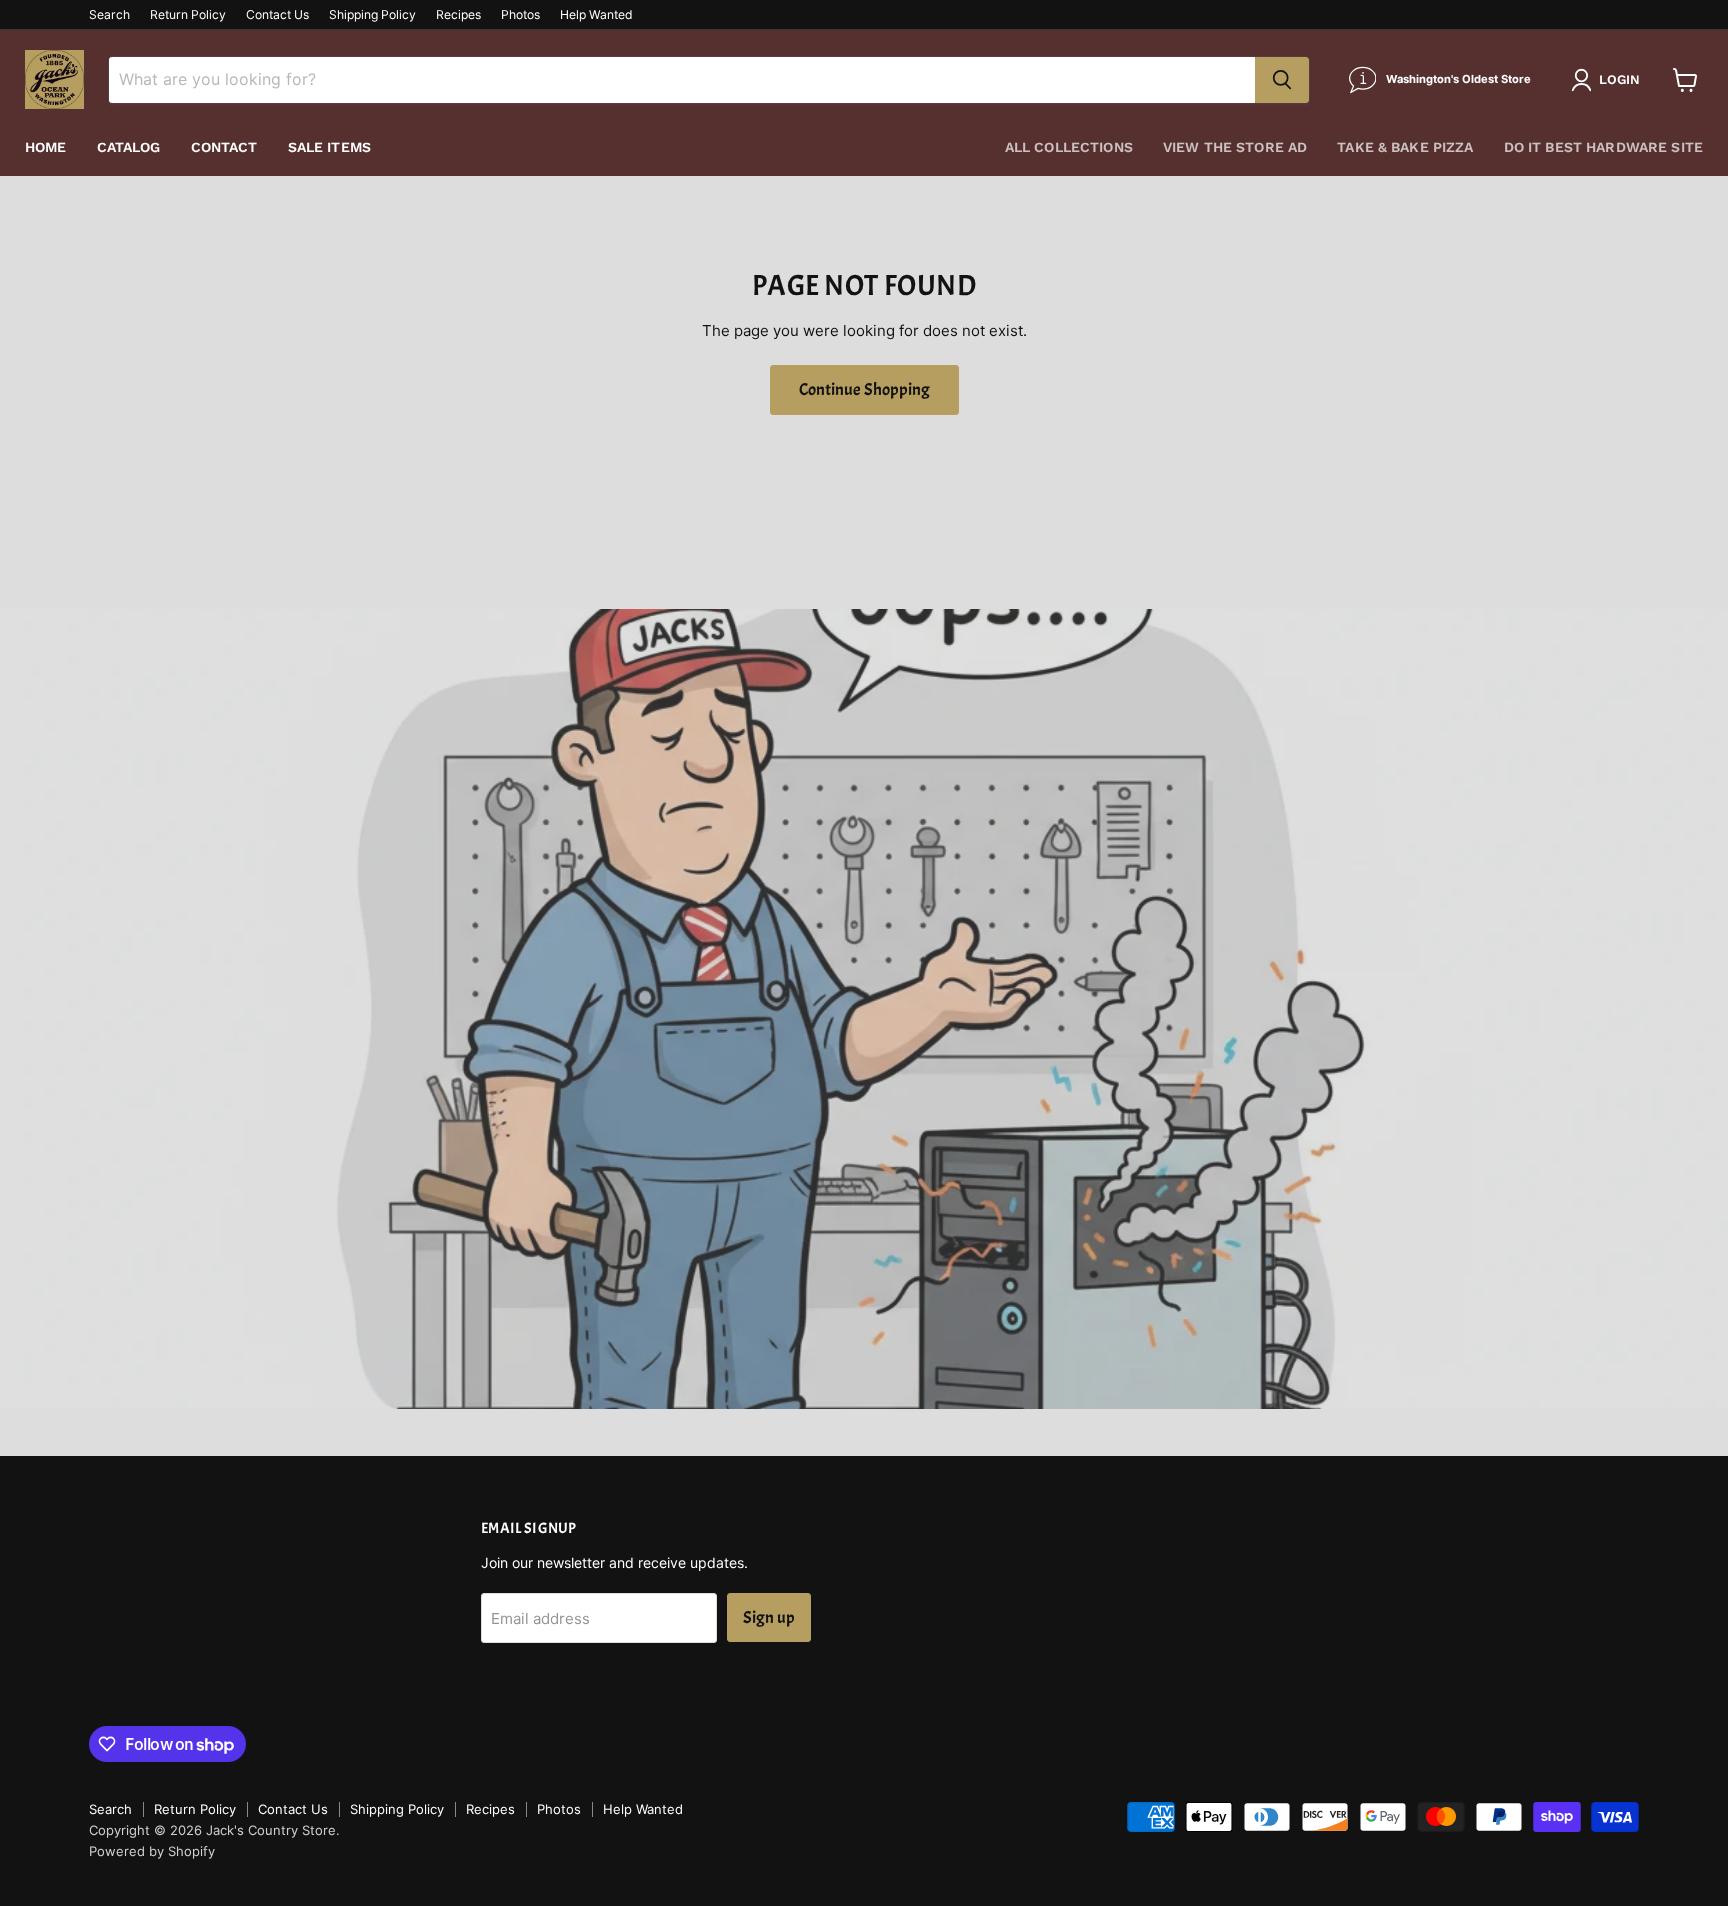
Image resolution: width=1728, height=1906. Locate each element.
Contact (224, 147)
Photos (520, 15)
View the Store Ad (1235, 147)
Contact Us (277, 15)
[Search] (1282, 80)
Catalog (129, 147)
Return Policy (188, 15)
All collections (1069, 147)
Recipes (458, 15)
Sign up (769, 1617)
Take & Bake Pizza (1405, 147)
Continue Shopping (864, 389)
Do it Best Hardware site (1603, 147)
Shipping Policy (372, 15)
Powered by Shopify (152, 1851)
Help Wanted (596, 15)
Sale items (329, 147)
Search (109, 15)
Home (46, 147)
